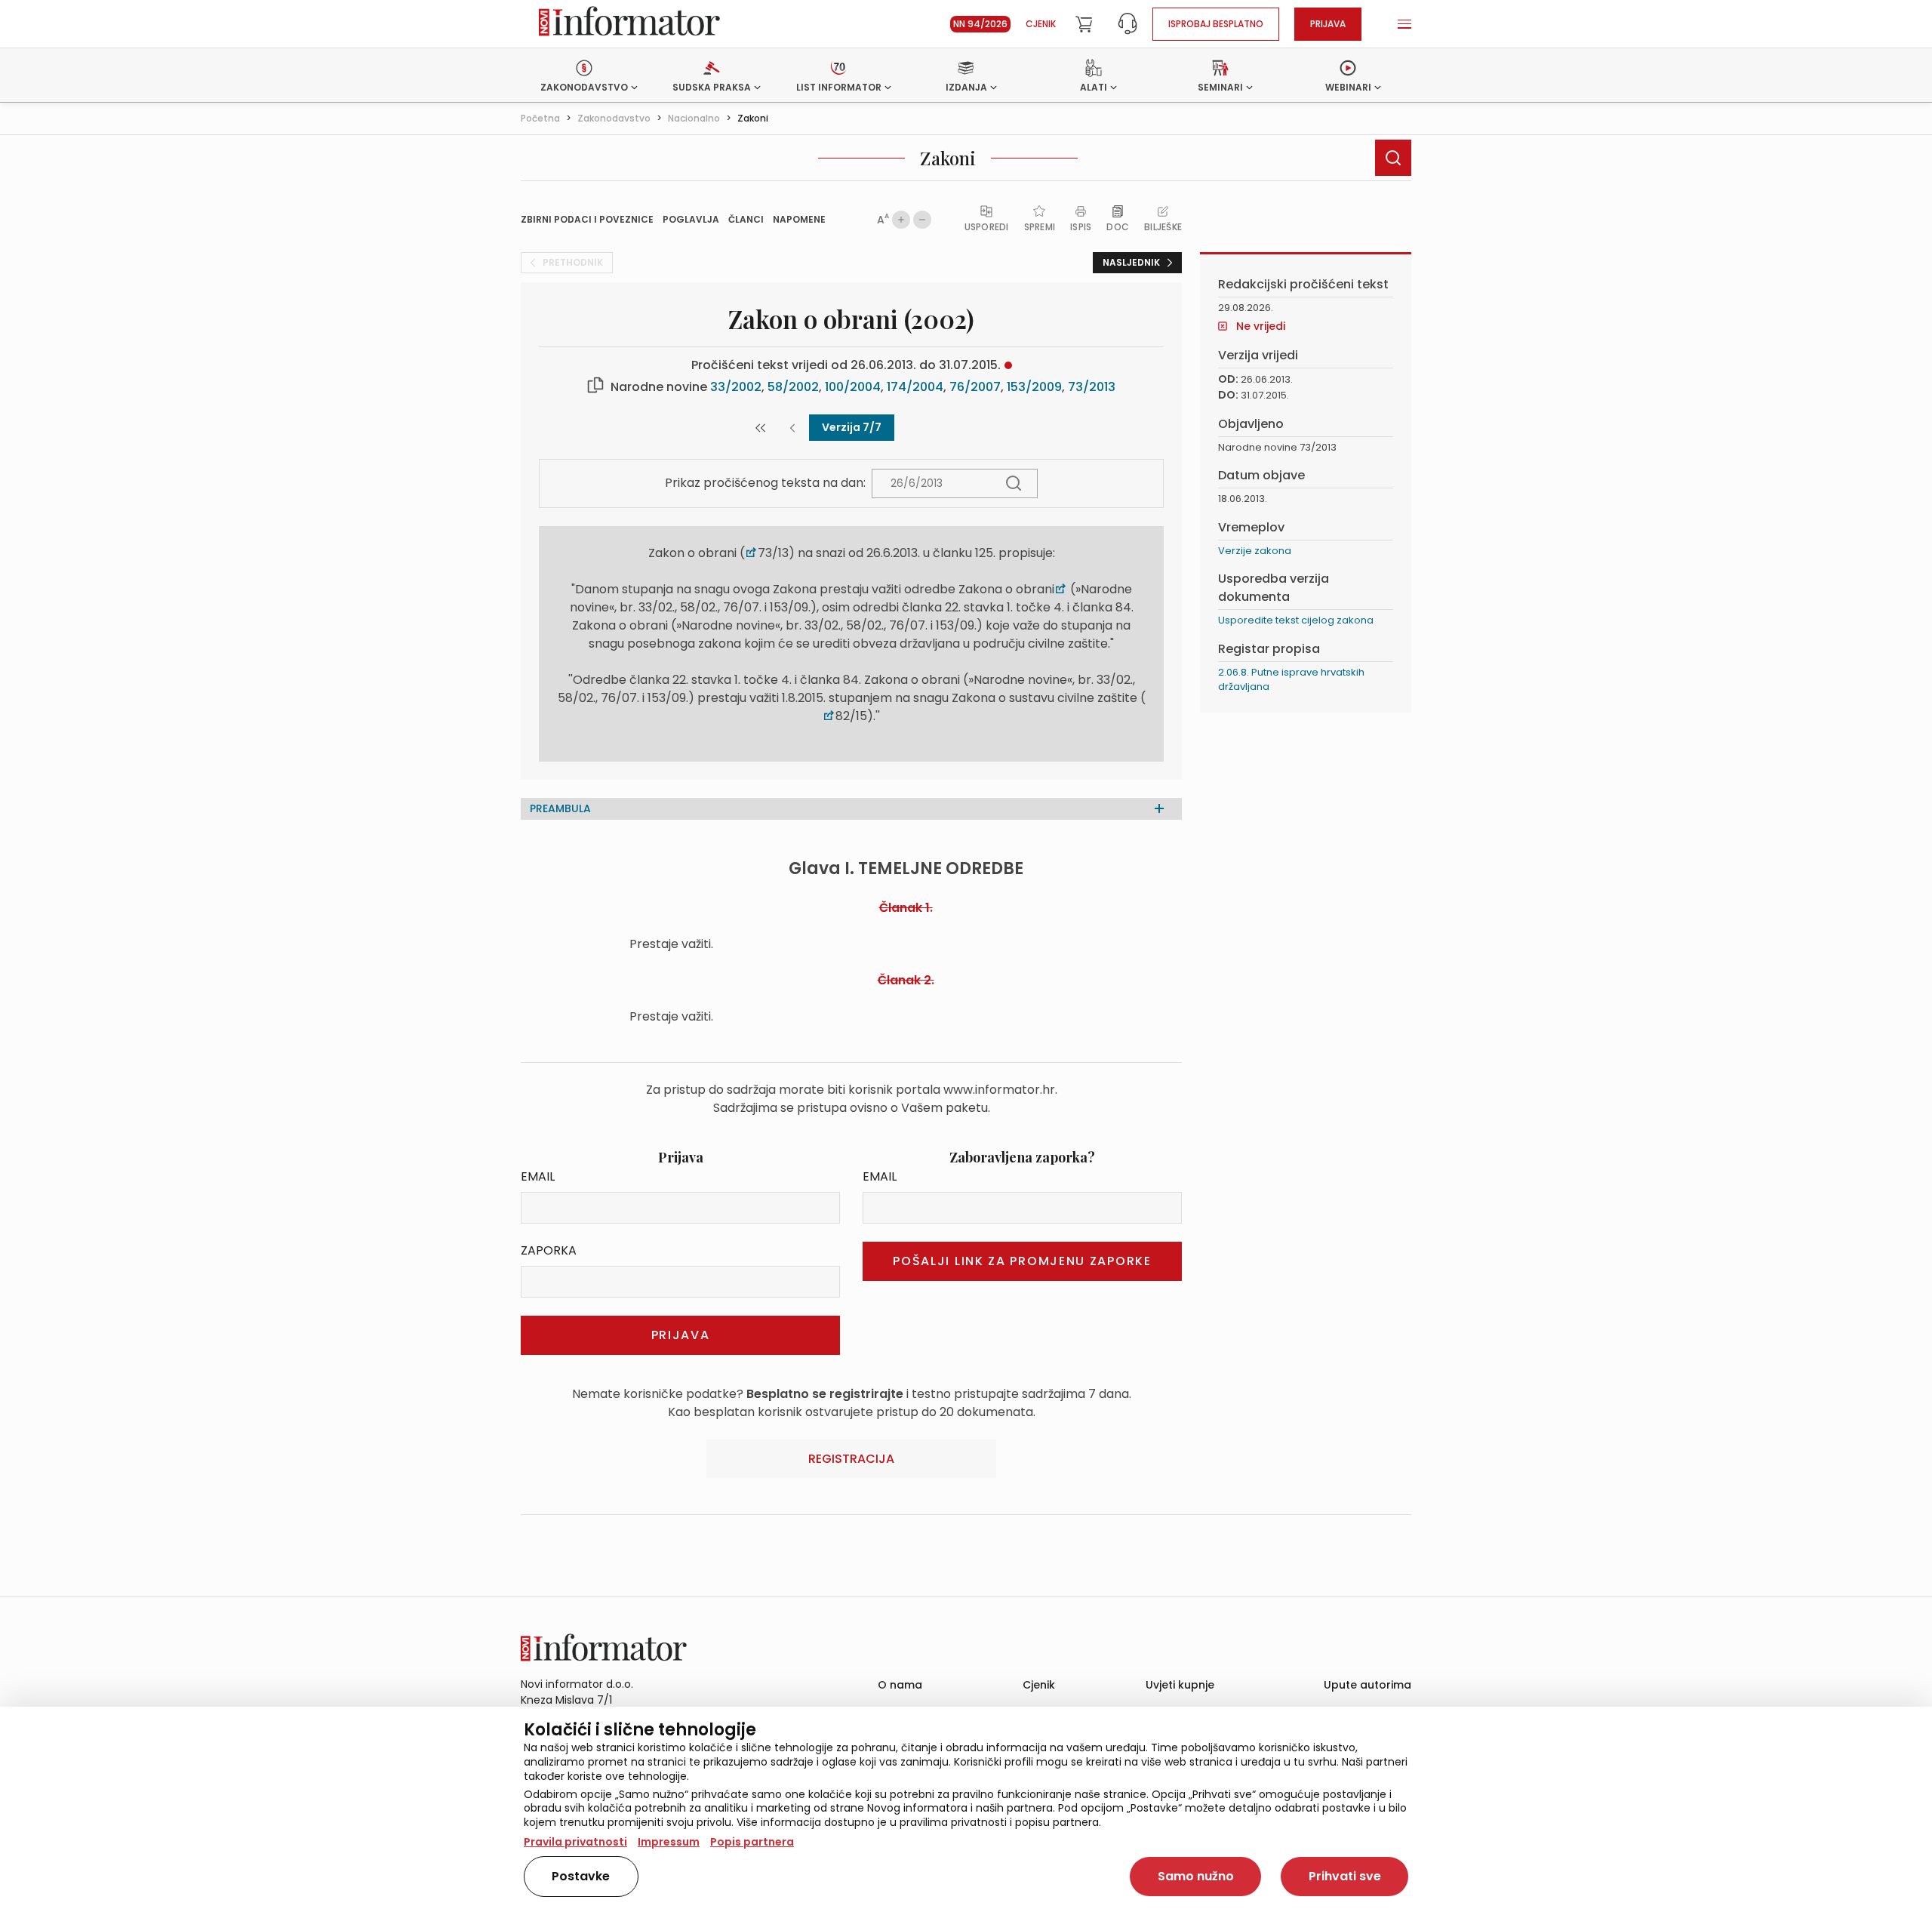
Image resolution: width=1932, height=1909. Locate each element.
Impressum (669, 1842)
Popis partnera (752, 1842)
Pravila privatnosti (575, 1842)
